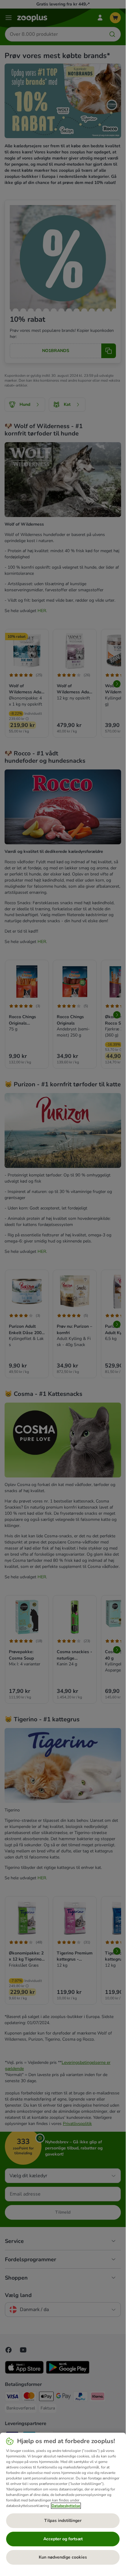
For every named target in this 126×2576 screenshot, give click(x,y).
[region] (63, 2501)
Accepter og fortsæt (63, 2539)
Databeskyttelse (66, 2506)
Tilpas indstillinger (63, 2521)
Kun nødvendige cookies (63, 2557)
